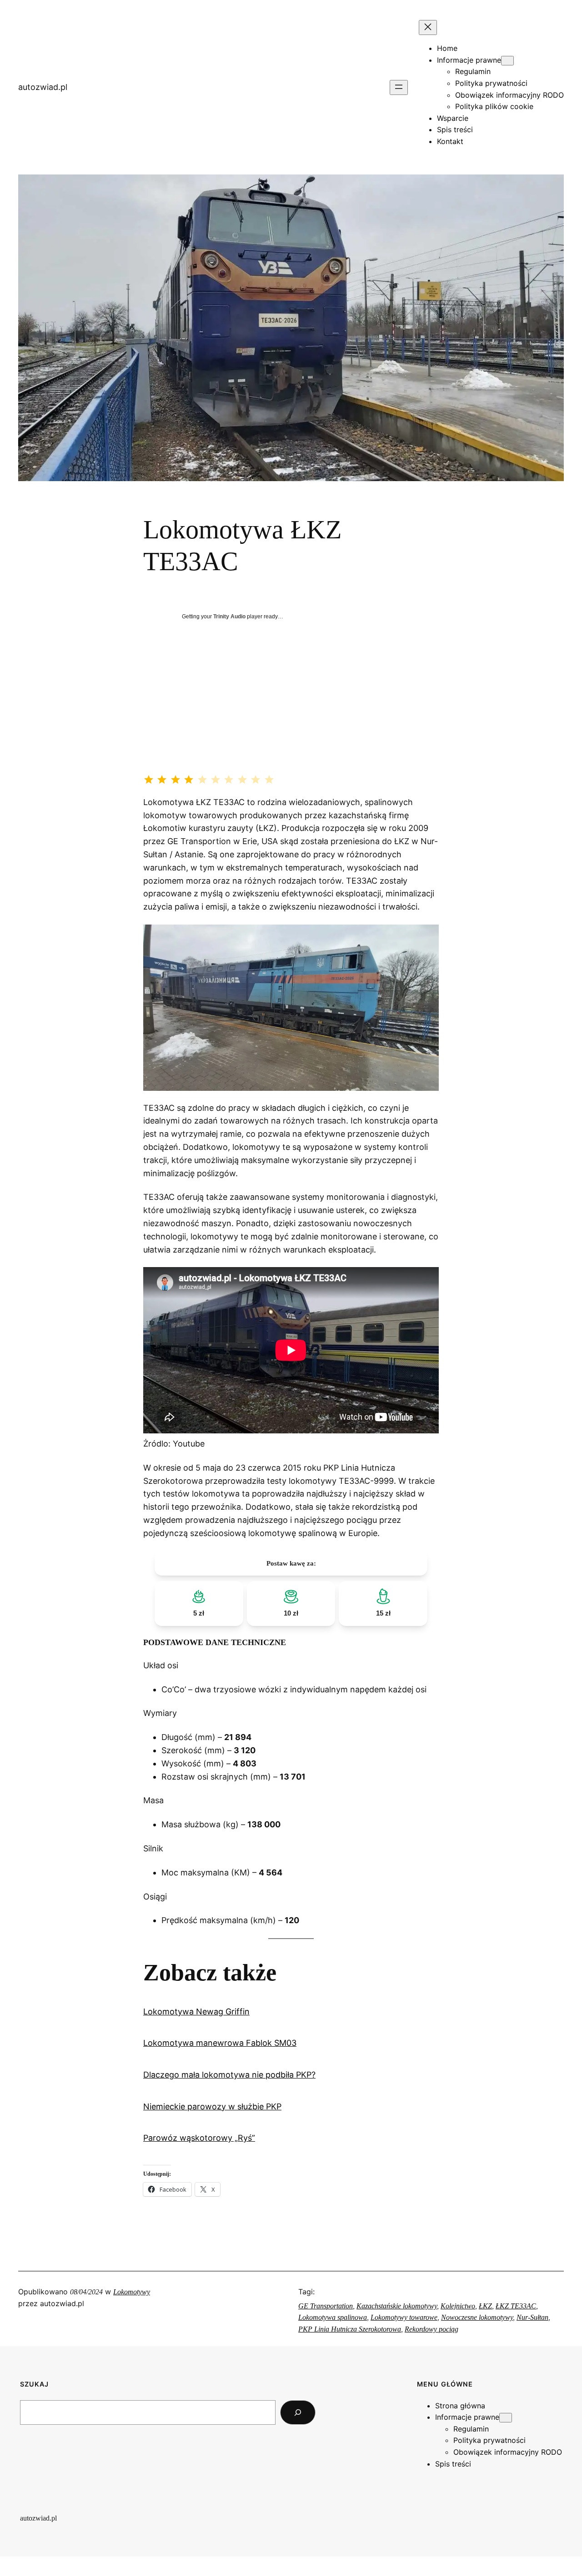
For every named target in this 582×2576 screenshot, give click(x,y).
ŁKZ (485, 2306)
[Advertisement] (291, 711)
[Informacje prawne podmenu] (507, 61)
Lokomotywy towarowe (404, 2317)
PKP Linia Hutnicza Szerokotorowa (350, 2329)
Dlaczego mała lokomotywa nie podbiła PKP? (229, 2075)
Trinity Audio (229, 617)
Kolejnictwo (458, 2306)
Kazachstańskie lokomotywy (397, 2306)
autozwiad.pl (43, 87)
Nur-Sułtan (532, 2317)
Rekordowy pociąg (431, 2329)
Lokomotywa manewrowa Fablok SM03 (220, 2043)
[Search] (298, 2412)
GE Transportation (326, 2306)
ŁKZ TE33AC (516, 2306)
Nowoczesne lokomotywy (477, 2317)
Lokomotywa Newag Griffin (196, 2012)
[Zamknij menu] (428, 27)
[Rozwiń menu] (399, 87)
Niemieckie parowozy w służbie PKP (212, 2106)
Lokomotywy (132, 2292)
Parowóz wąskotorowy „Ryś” (199, 2138)
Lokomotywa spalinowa (333, 2317)
